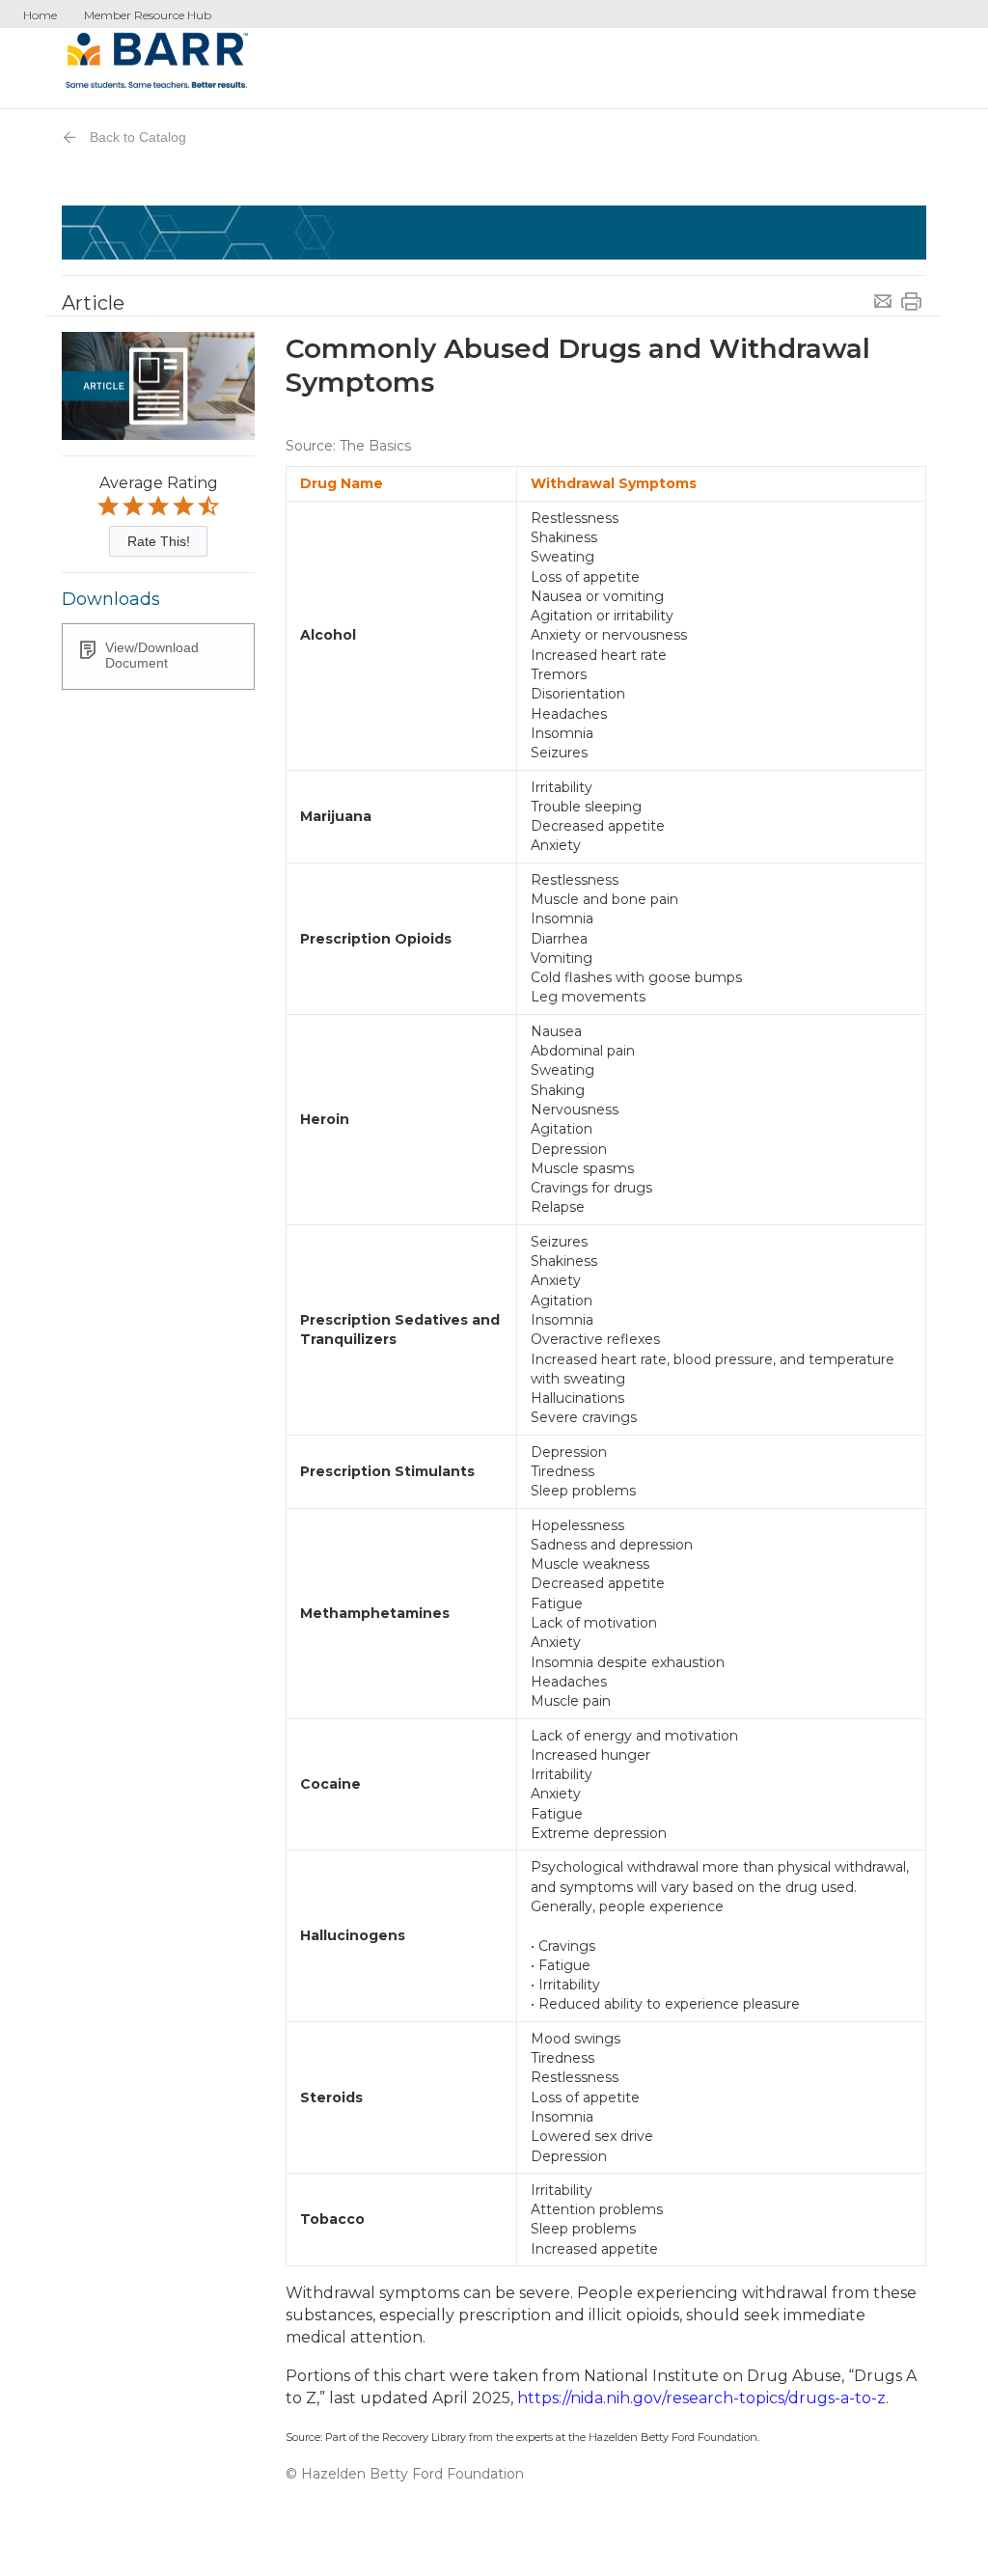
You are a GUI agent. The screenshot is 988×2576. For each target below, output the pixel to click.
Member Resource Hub (148, 15)
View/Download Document (152, 655)
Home (40, 15)
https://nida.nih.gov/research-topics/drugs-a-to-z (701, 2398)
